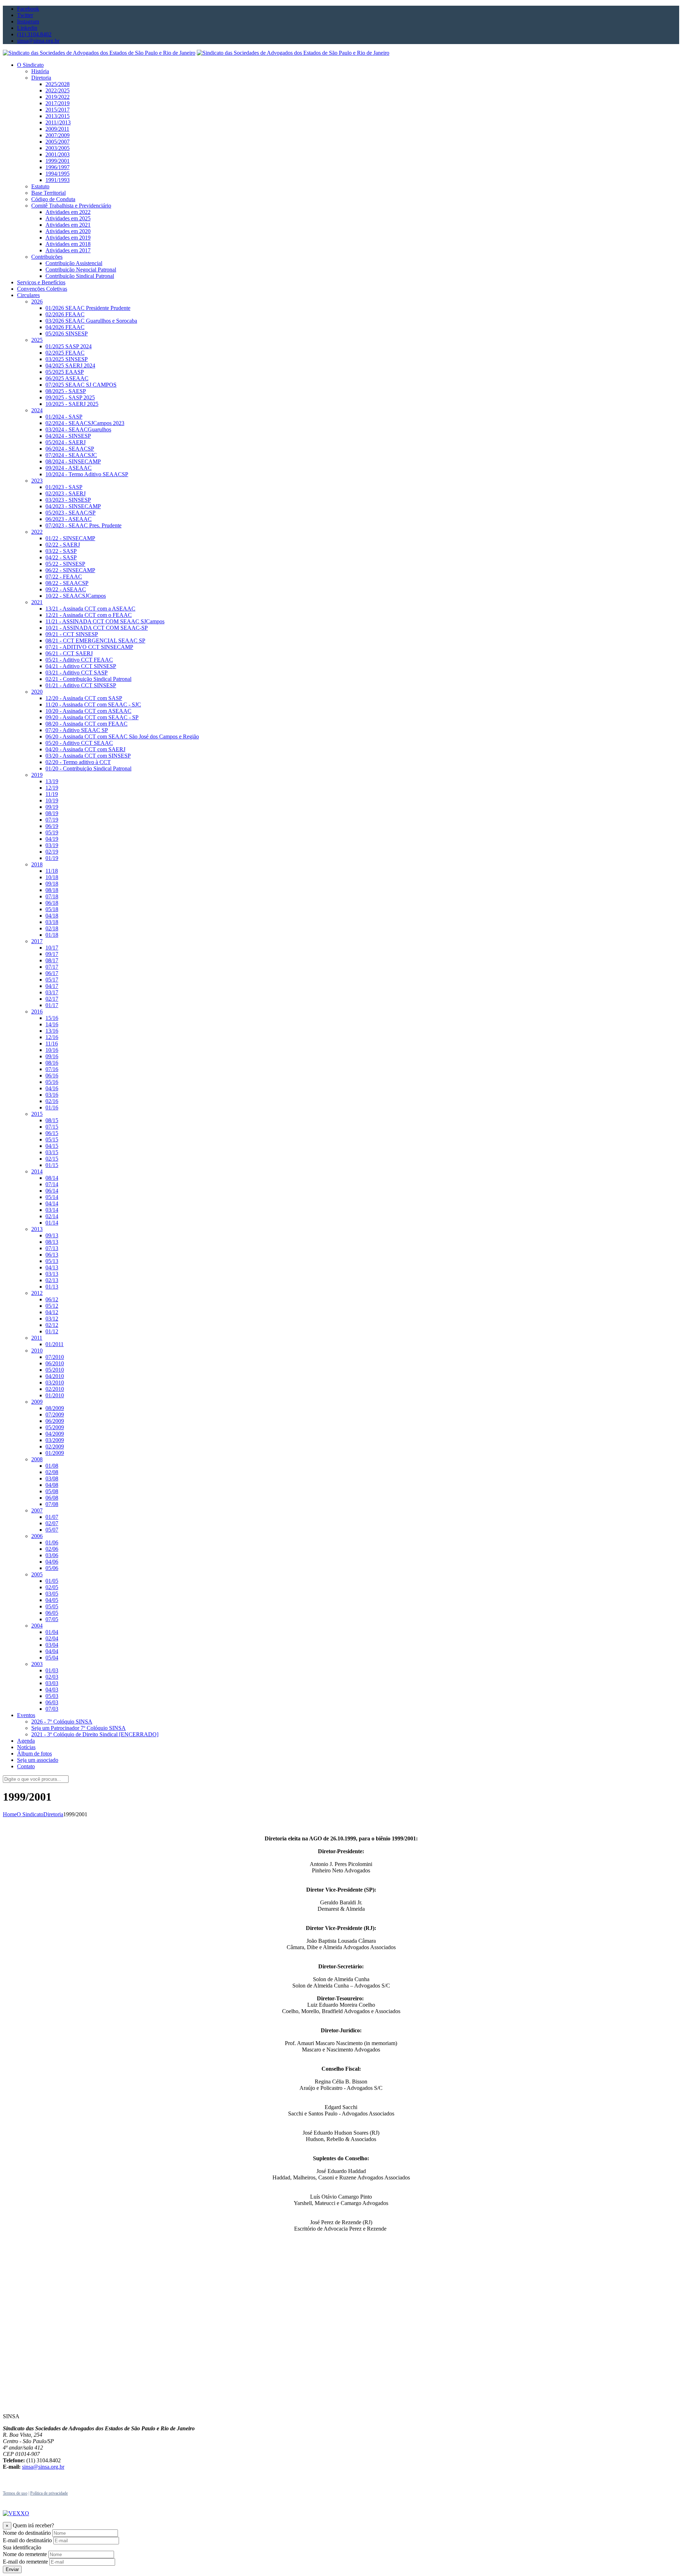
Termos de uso (15, 2493)
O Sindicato (30, 1814)
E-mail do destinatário (27, 2540)
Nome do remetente (25, 2554)
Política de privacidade (49, 2493)
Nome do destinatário (27, 2533)
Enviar (12, 2569)
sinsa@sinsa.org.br (43, 2467)
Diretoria (53, 1814)
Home (10, 1814)
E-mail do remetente (25, 2562)
